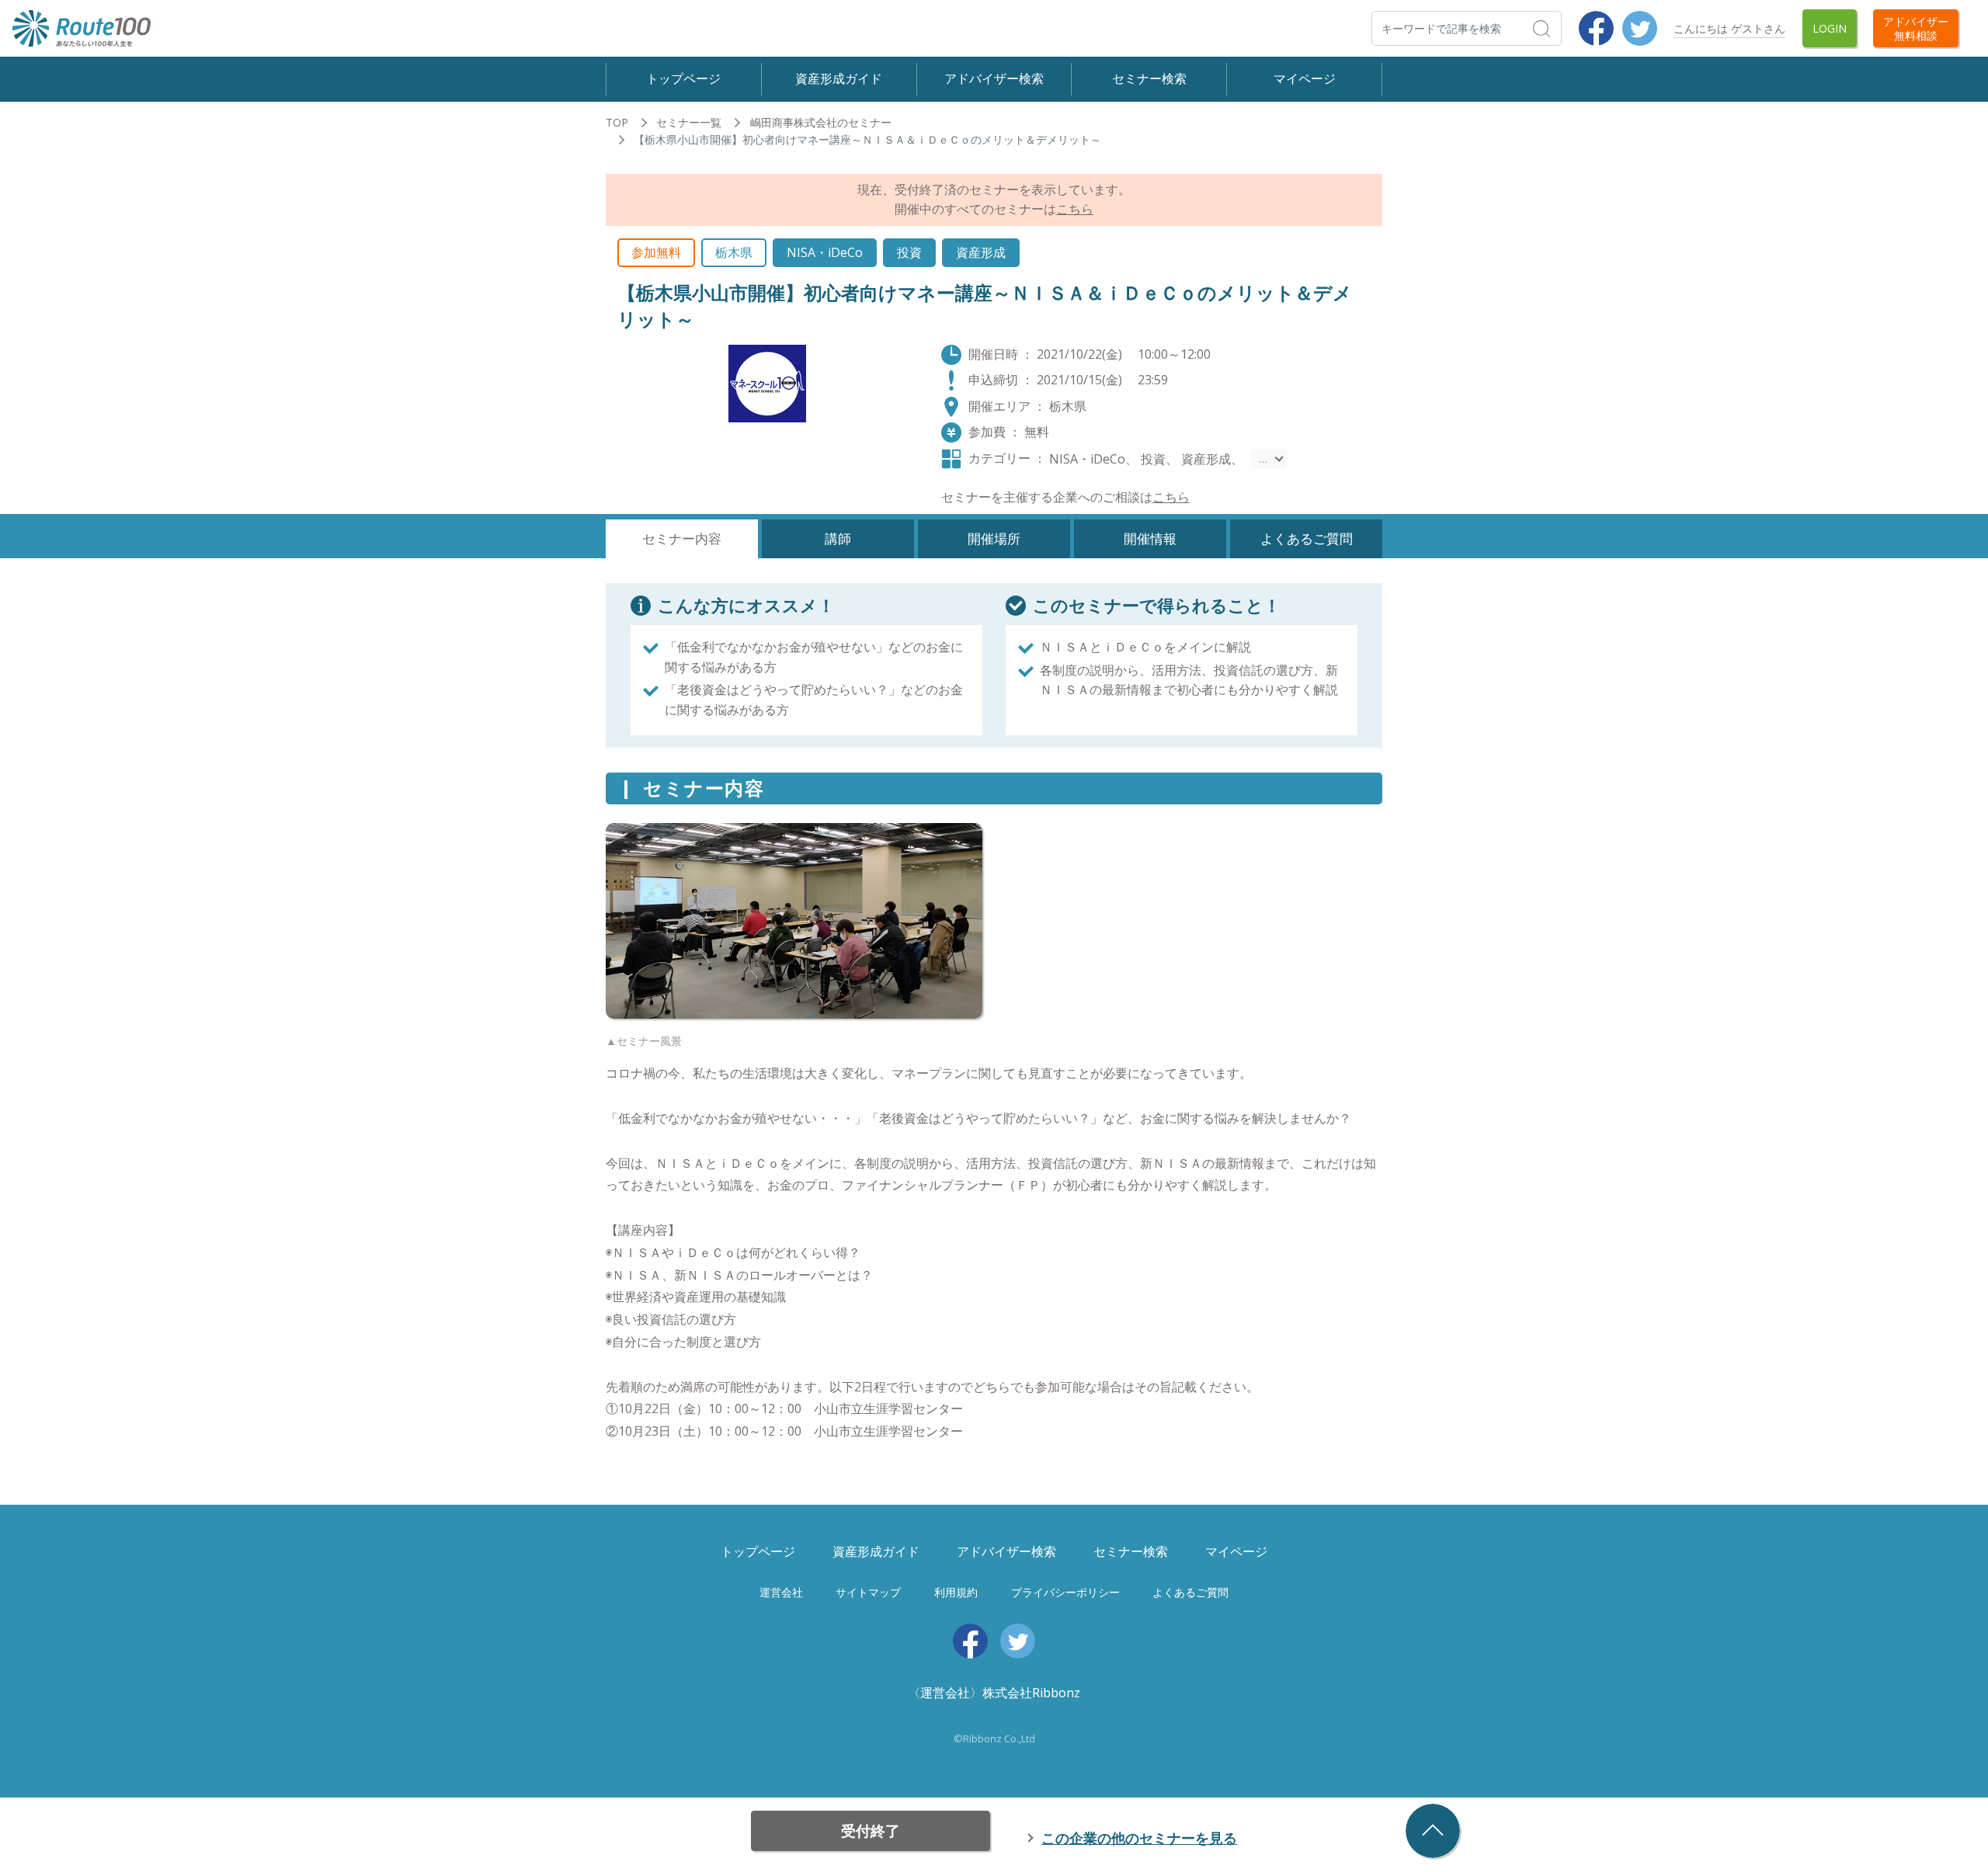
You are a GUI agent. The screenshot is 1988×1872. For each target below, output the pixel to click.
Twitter (1640, 28)
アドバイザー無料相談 (1916, 28)
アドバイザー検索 (994, 78)
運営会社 (781, 1592)
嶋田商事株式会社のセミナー (821, 122)
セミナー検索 (1149, 78)
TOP (617, 122)
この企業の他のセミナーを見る (1139, 1838)
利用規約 (956, 1592)
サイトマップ (868, 1592)
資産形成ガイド (839, 78)
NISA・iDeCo (825, 252)
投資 (909, 252)
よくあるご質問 (1190, 1592)
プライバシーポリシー (1065, 1592)
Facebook (1596, 28)
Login (1830, 28)
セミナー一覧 (689, 122)
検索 (1561, 28)
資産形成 (981, 252)
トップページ (683, 78)
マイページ (1305, 78)
